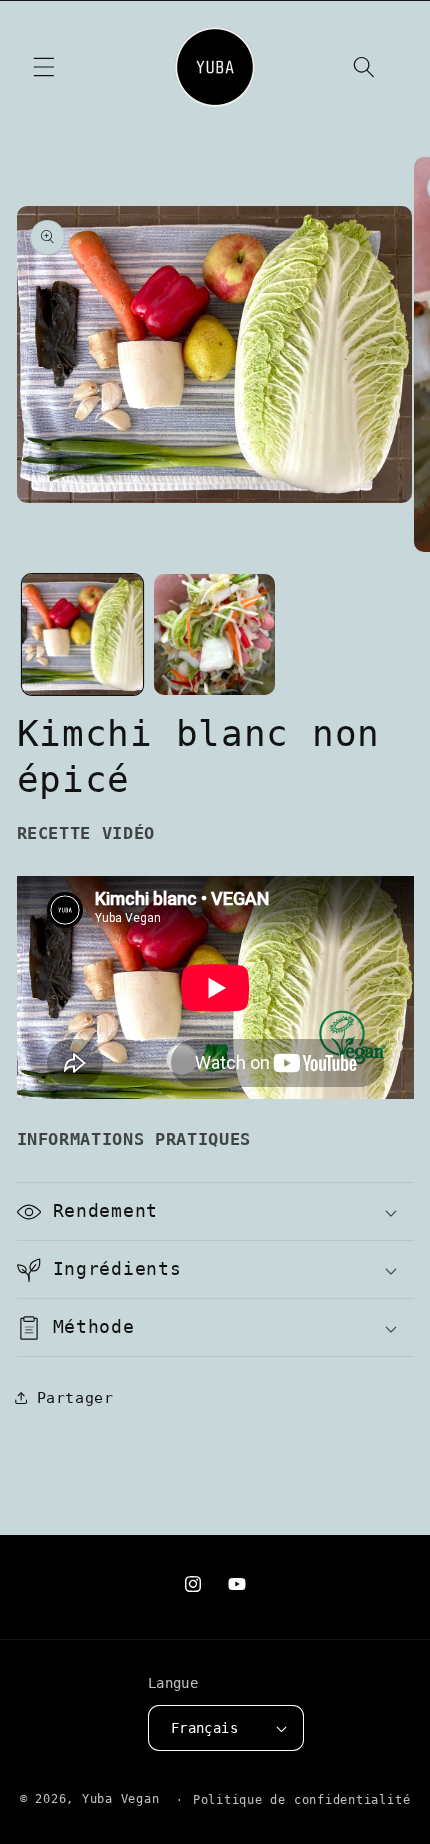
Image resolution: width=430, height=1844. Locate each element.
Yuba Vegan (121, 1800)
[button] (44, 67)
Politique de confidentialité (302, 1800)
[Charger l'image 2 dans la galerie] (214, 634)
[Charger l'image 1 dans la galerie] (82, 634)
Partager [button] (75, 1398)
